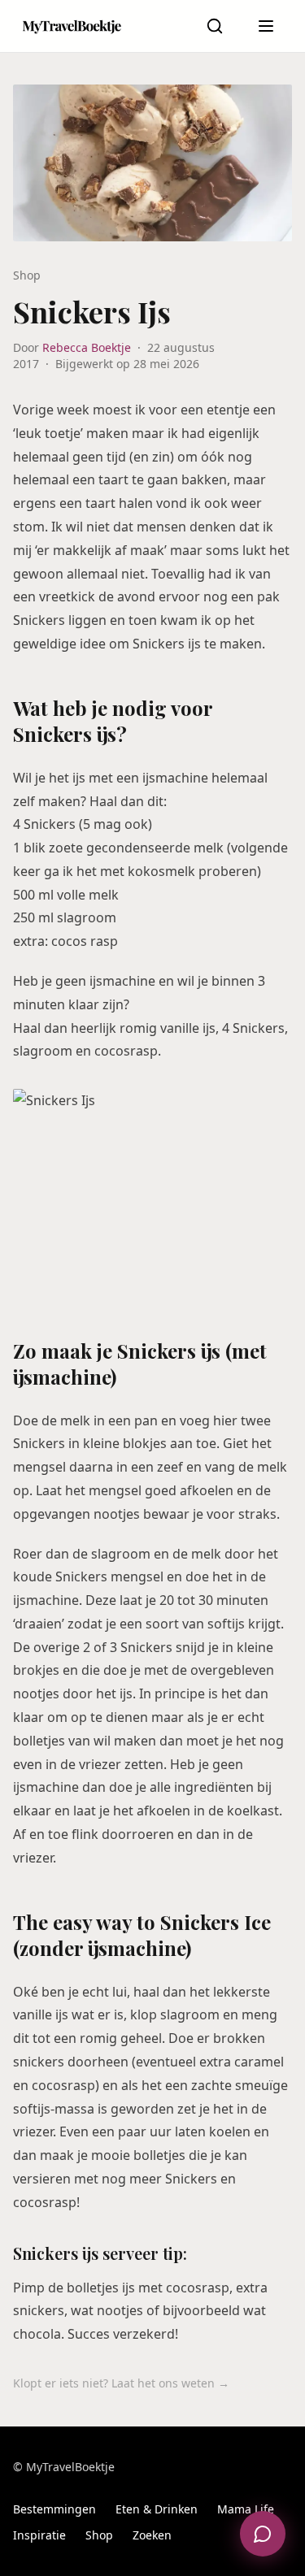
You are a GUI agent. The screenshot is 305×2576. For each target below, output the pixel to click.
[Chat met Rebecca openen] (263, 2534)
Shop (99, 2535)
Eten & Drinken (157, 2509)
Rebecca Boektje (87, 347)
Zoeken (152, 2535)
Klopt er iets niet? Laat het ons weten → (121, 2383)
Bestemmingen (54, 2509)
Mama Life (246, 2509)
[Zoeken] (215, 26)
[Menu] (266, 26)
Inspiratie (39, 2535)
